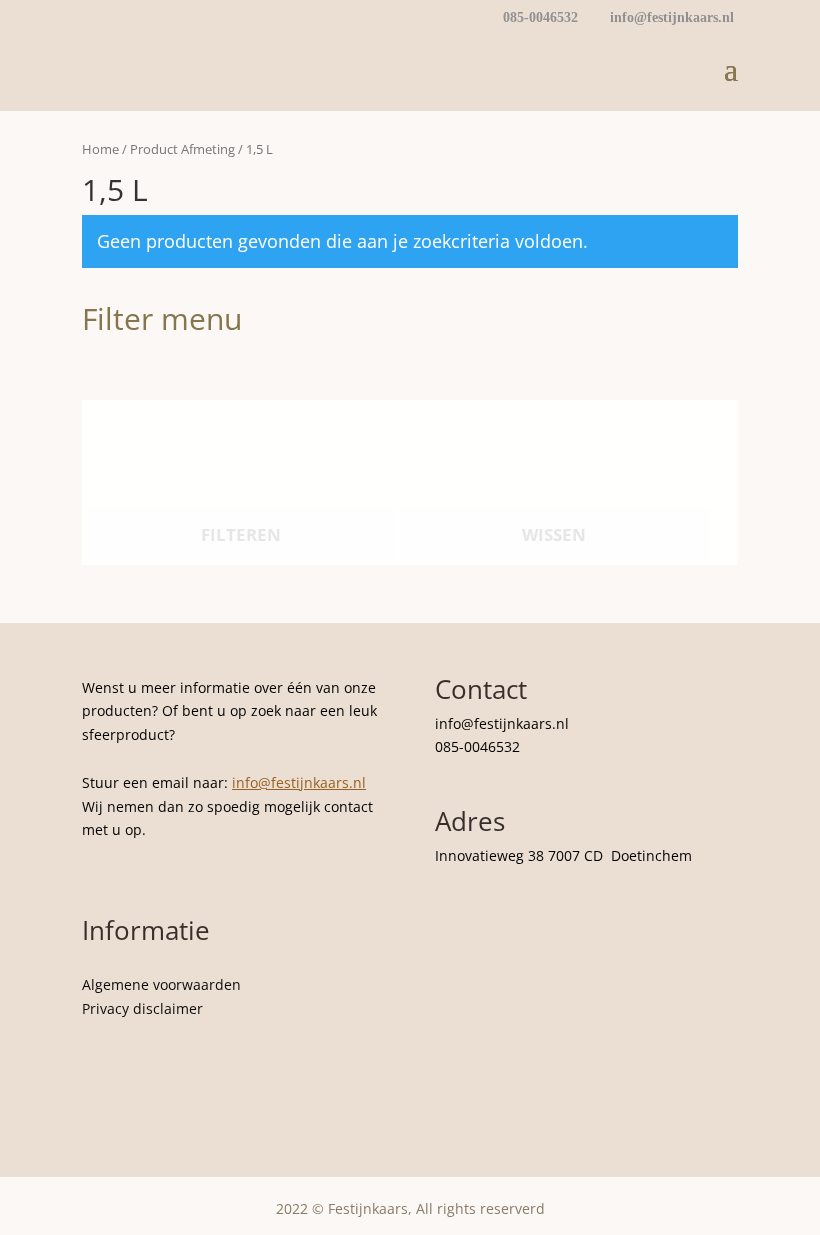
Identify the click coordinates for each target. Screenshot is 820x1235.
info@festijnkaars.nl (299, 782)
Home (100, 149)
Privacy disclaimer (142, 1008)
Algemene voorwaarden (161, 984)
